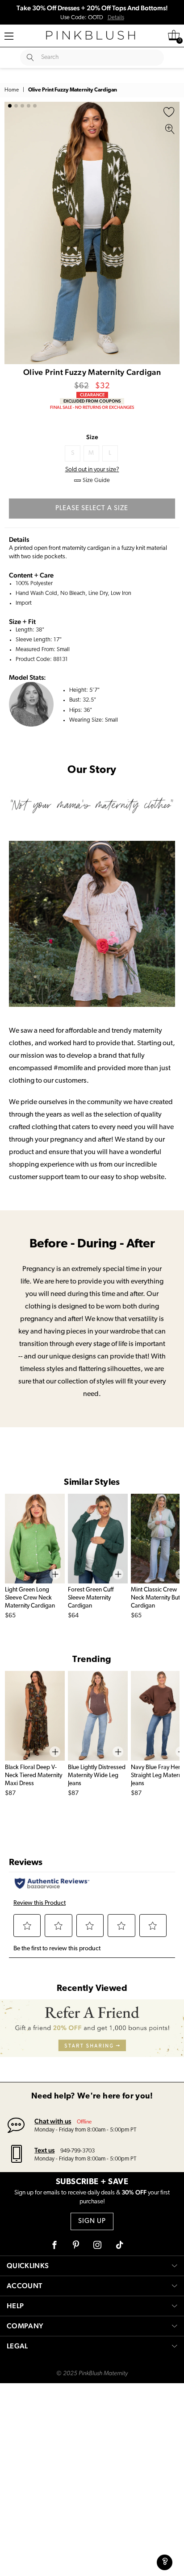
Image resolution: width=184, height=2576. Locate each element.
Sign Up (92, 2221)
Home (12, 90)
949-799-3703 (77, 2151)
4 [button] (29, 106)
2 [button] (16, 106)
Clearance (92, 395)
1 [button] (10, 106)
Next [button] (171, 233)
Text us (44, 2150)
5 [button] (35, 106)
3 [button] (22, 106)
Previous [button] (13, 233)
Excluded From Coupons (92, 401)
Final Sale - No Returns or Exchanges (92, 407)
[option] (92, 233)
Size (92, 437)
